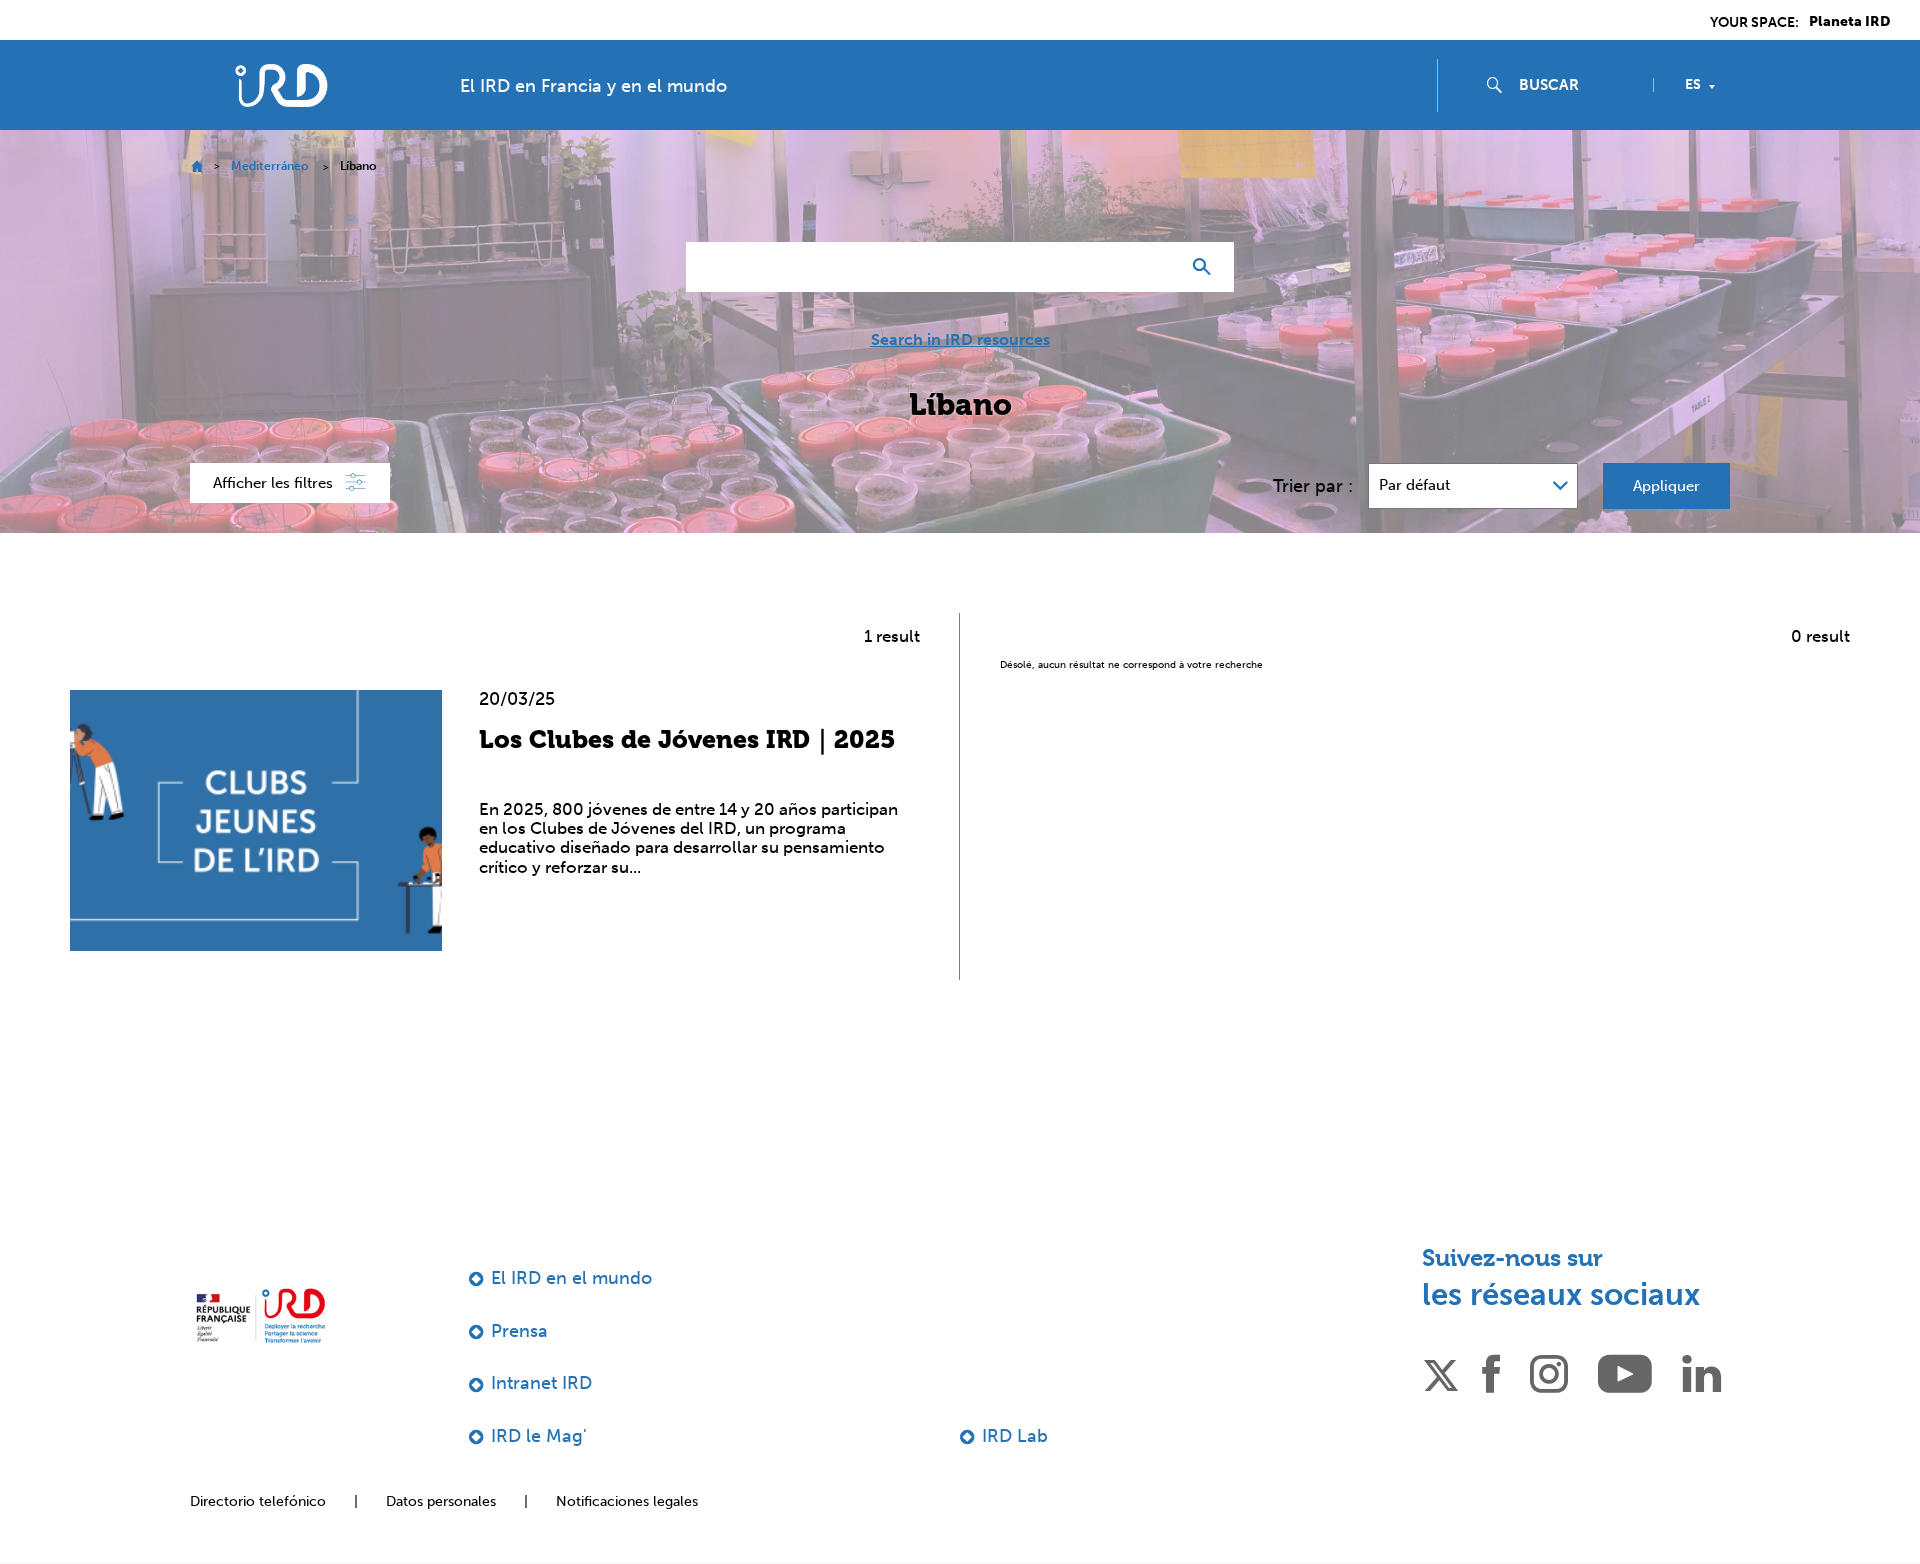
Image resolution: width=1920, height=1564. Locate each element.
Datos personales (441, 1501)
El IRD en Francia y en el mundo (593, 86)
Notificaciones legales (627, 1501)
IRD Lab (1015, 1436)
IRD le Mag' (539, 1436)
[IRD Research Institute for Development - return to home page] (260, 1315)
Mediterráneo (270, 166)
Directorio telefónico (258, 1501)
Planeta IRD (1849, 22)
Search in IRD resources (960, 340)
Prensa (519, 1331)
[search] (1578, 85)
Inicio (196, 166)
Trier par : (1313, 486)
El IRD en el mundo (571, 1278)
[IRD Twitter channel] (1441, 1372)
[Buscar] (1206, 267)
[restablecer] (1156, 267)
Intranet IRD (541, 1383)
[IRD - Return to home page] (281, 85)
